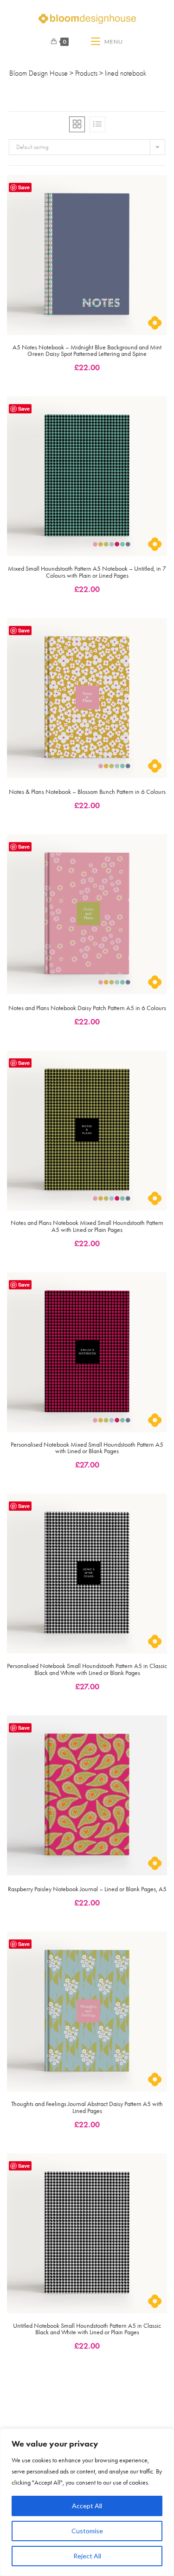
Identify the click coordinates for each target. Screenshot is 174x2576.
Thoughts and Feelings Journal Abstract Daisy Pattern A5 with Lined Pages (87, 2108)
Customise (87, 2531)
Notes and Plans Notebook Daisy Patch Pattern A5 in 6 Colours (87, 1008)
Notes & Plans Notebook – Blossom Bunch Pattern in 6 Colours (87, 792)
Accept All (87, 2506)
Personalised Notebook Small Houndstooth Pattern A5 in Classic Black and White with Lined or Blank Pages (87, 1670)
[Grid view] (77, 124)
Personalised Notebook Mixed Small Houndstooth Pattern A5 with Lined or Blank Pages (87, 1448)
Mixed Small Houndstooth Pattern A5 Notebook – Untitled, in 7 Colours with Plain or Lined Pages (87, 572)
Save (24, 187)
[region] (87, 2502)
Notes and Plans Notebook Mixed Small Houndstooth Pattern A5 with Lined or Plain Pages (87, 1227)
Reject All (87, 2556)
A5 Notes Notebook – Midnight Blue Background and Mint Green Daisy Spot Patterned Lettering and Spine (87, 351)
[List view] (97, 124)
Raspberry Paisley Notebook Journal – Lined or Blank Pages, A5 (87, 1890)
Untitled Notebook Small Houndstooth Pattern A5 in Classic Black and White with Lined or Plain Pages (87, 2329)
